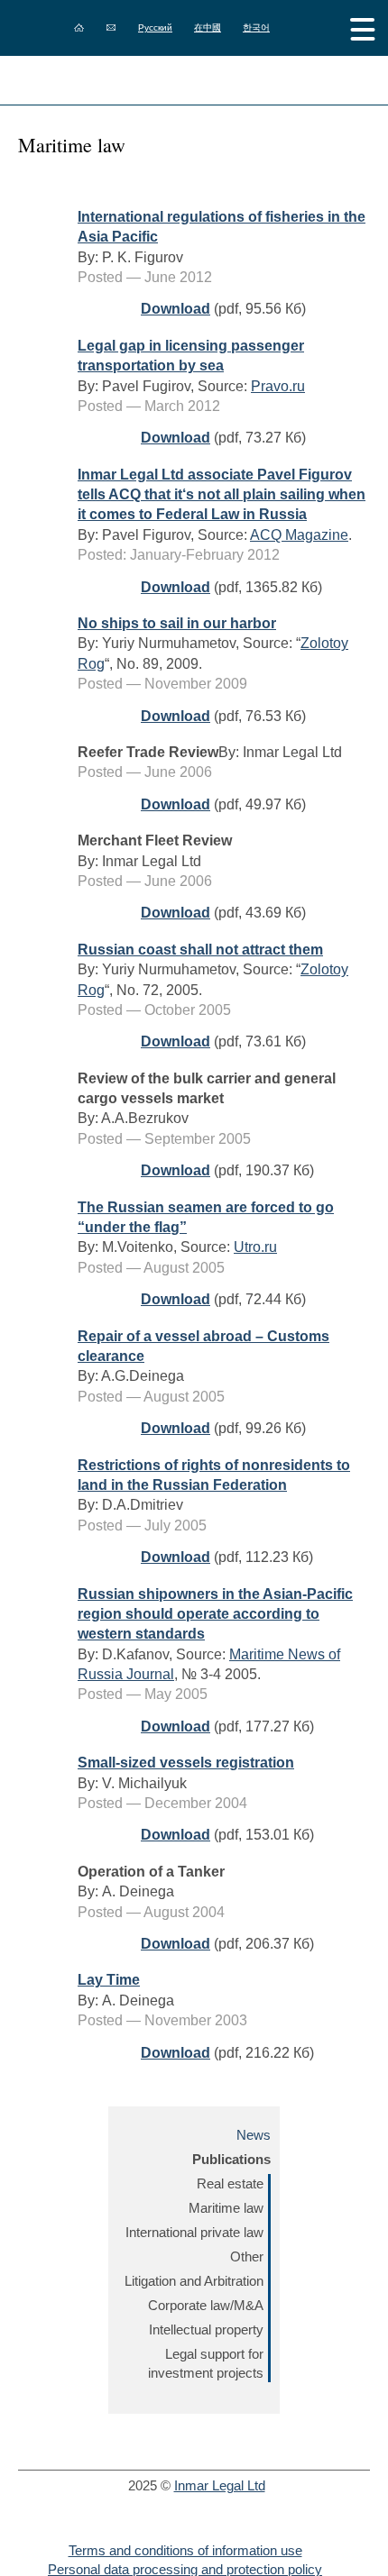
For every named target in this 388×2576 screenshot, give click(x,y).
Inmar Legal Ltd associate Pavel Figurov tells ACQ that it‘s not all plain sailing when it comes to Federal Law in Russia (222, 495)
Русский (155, 27)
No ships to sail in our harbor (177, 623)
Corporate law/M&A (206, 2305)
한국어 (256, 27)
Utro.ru (255, 1247)
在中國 (208, 27)
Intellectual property (206, 2329)
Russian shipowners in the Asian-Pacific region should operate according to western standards (215, 1614)
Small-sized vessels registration (186, 1763)
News (254, 2135)
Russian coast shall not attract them (200, 950)
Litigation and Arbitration (194, 2281)
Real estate (230, 2183)
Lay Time (109, 1980)
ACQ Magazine (299, 535)
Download (176, 309)
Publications (231, 2159)
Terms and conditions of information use (185, 2550)
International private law (194, 2232)
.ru (297, 386)
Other (247, 2256)
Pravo (270, 386)
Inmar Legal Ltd (220, 2485)
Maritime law (226, 2208)
